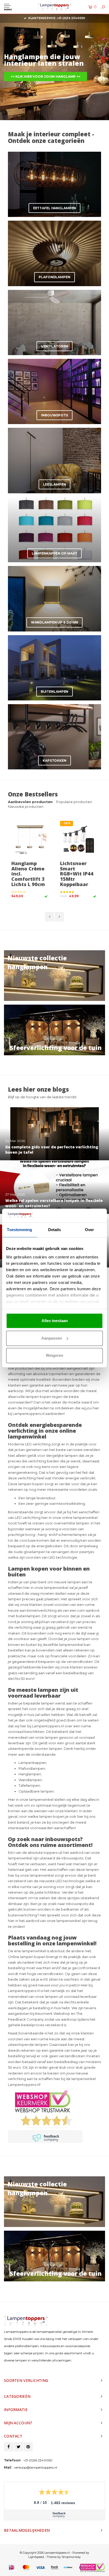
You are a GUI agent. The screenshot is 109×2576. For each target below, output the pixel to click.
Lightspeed (36, 2557)
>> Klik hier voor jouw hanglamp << (46, 77)
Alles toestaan (55, 1321)
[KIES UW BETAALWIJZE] (12, 2568)
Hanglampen (30, 1774)
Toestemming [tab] (19, 1230)
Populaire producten (74, 802)
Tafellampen (29, 1785)
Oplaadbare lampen (36, 1791)
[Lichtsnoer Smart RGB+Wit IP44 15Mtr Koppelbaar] (79, 839)
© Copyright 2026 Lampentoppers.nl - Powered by (54, 2553)
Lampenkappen (32, 1763)
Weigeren (54, 1355)
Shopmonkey (71, 2557)
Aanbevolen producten (30, 802)
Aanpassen (52, 1338)
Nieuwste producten (26, 807)
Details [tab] (55, 1230)
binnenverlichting (42, 1610)
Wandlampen (30, 1780)
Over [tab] (89, 1230)
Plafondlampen (32, 1768)
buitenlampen (28, 1616)
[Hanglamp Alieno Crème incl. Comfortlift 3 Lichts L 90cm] (30, 839)
